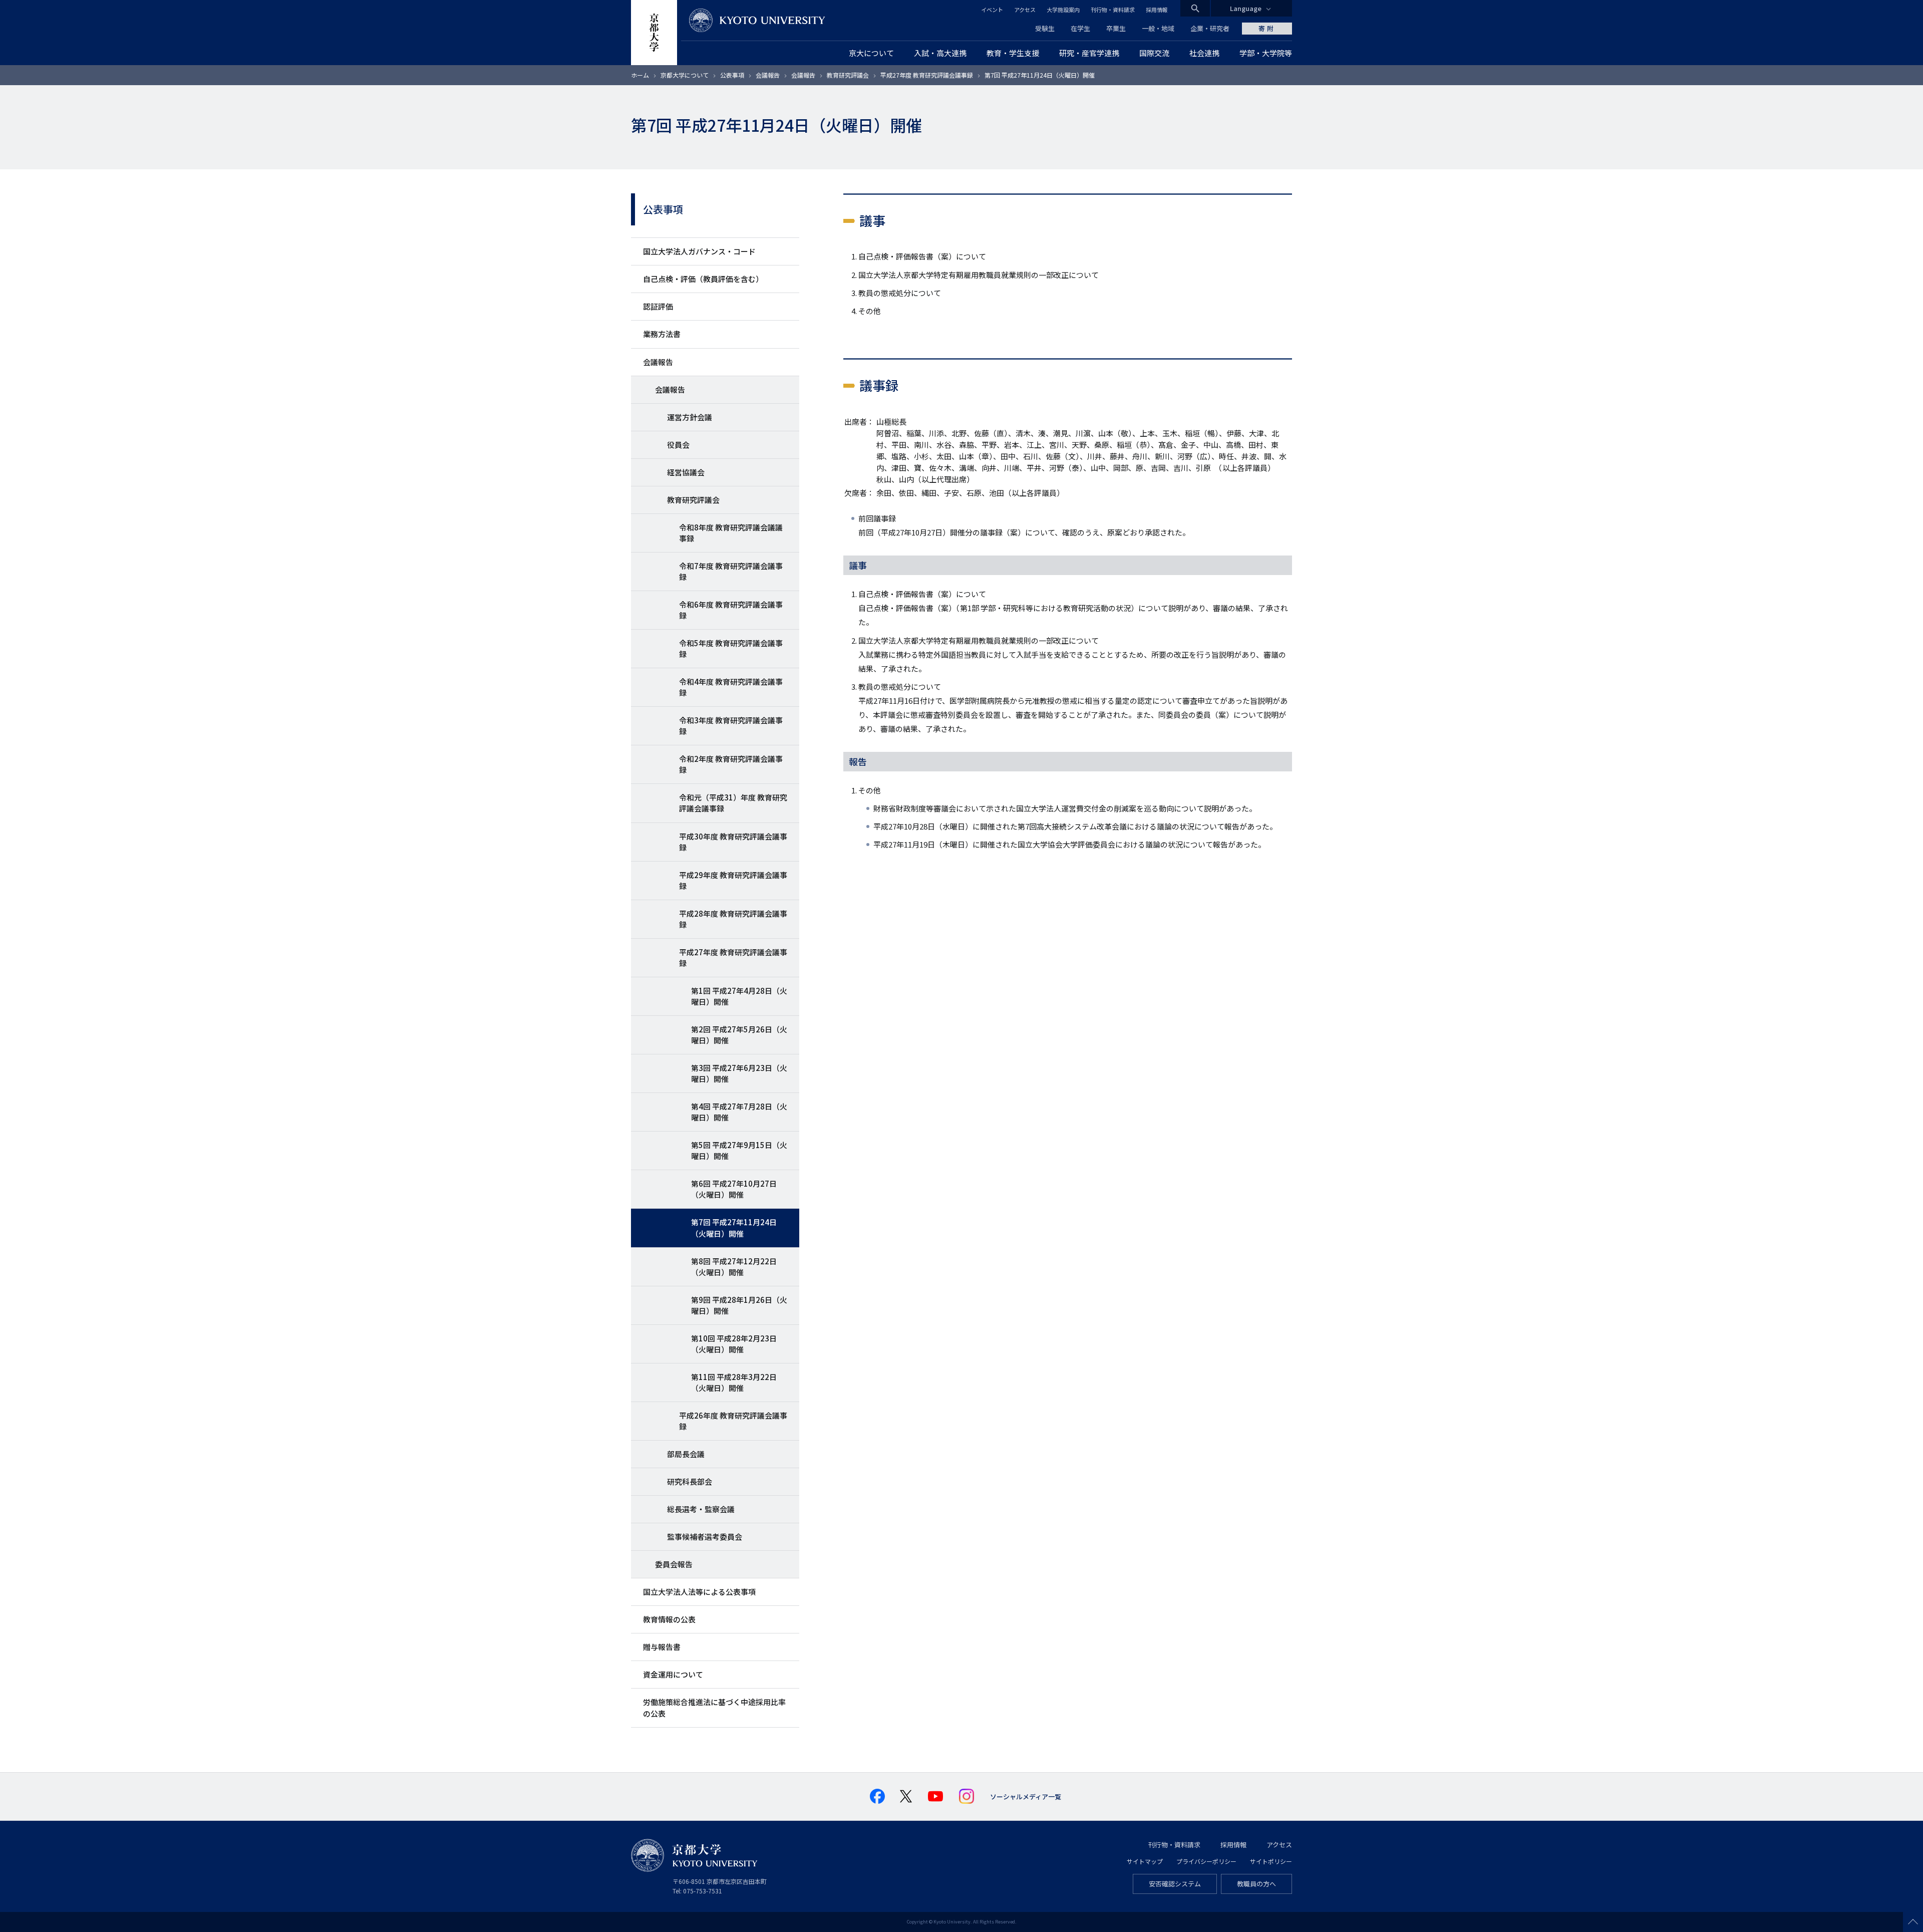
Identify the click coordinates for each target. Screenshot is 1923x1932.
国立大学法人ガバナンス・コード (699, 251)
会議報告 (768, 75)
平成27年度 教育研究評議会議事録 (927, 75)
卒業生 (1116, 28)
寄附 (1267, 28)
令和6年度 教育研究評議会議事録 (731, 610)
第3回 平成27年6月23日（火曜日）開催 (739, 1073)
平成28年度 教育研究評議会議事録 (733, 919)
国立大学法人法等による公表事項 (699, 1592)
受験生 (1045, 28)
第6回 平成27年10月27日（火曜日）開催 (734, 1189)
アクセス (1025, 10)
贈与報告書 (662, 1647)
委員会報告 (674, 1564)
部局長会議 (686, 1454)
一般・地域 (1158, 28)
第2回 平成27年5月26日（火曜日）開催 (739, 1035)
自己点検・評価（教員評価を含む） (703, 279)
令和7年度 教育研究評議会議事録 (731, 571)
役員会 (678, 445)
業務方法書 (662, 334)
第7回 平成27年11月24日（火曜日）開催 (734, 1227)
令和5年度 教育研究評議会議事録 (731, 648)
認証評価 (658, 306)
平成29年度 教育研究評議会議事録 (733, 880)
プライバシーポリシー (1206, 1861)
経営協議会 (686, 472)
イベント (992, 10)
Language (1246, 8)
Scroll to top (1913, 1922)
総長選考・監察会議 (701, 1509)
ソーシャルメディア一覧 (1026, 1797)
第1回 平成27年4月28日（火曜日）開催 (739, 996)
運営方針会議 (690, 417)
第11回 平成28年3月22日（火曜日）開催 (734, 1382)
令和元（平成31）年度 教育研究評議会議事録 (733, 803)
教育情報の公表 (669, 1619)
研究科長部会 (690, 1481)
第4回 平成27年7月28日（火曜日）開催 (739, 1112)
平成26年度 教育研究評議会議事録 (733, 1421)
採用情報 (1157, 10)
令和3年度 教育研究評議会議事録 (731, 726)
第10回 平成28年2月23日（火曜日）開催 (734, 1344)
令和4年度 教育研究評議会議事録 (731, 687)
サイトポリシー (1271, 1861)
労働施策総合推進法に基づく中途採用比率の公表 (714, 1707)
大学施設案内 (1063, 10)
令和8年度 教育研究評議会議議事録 (731, 533)
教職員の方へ (1256, 1884)
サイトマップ (1145, 1861)
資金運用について (673, 1674)
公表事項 (732, 75)
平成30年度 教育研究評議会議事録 (733, 842)
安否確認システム (1175, 1884)
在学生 (1080, 28)
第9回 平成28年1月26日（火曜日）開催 (739, 1305)
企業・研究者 (1210, 28)
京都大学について (685, 75)
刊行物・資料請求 (1113, 10)
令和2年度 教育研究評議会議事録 (731, 764)
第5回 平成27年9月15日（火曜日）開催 (739, 1150)
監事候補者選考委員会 (705, 1537)
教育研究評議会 (848, 75)
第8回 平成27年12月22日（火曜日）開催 (734, 1267)
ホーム (640, 75)
